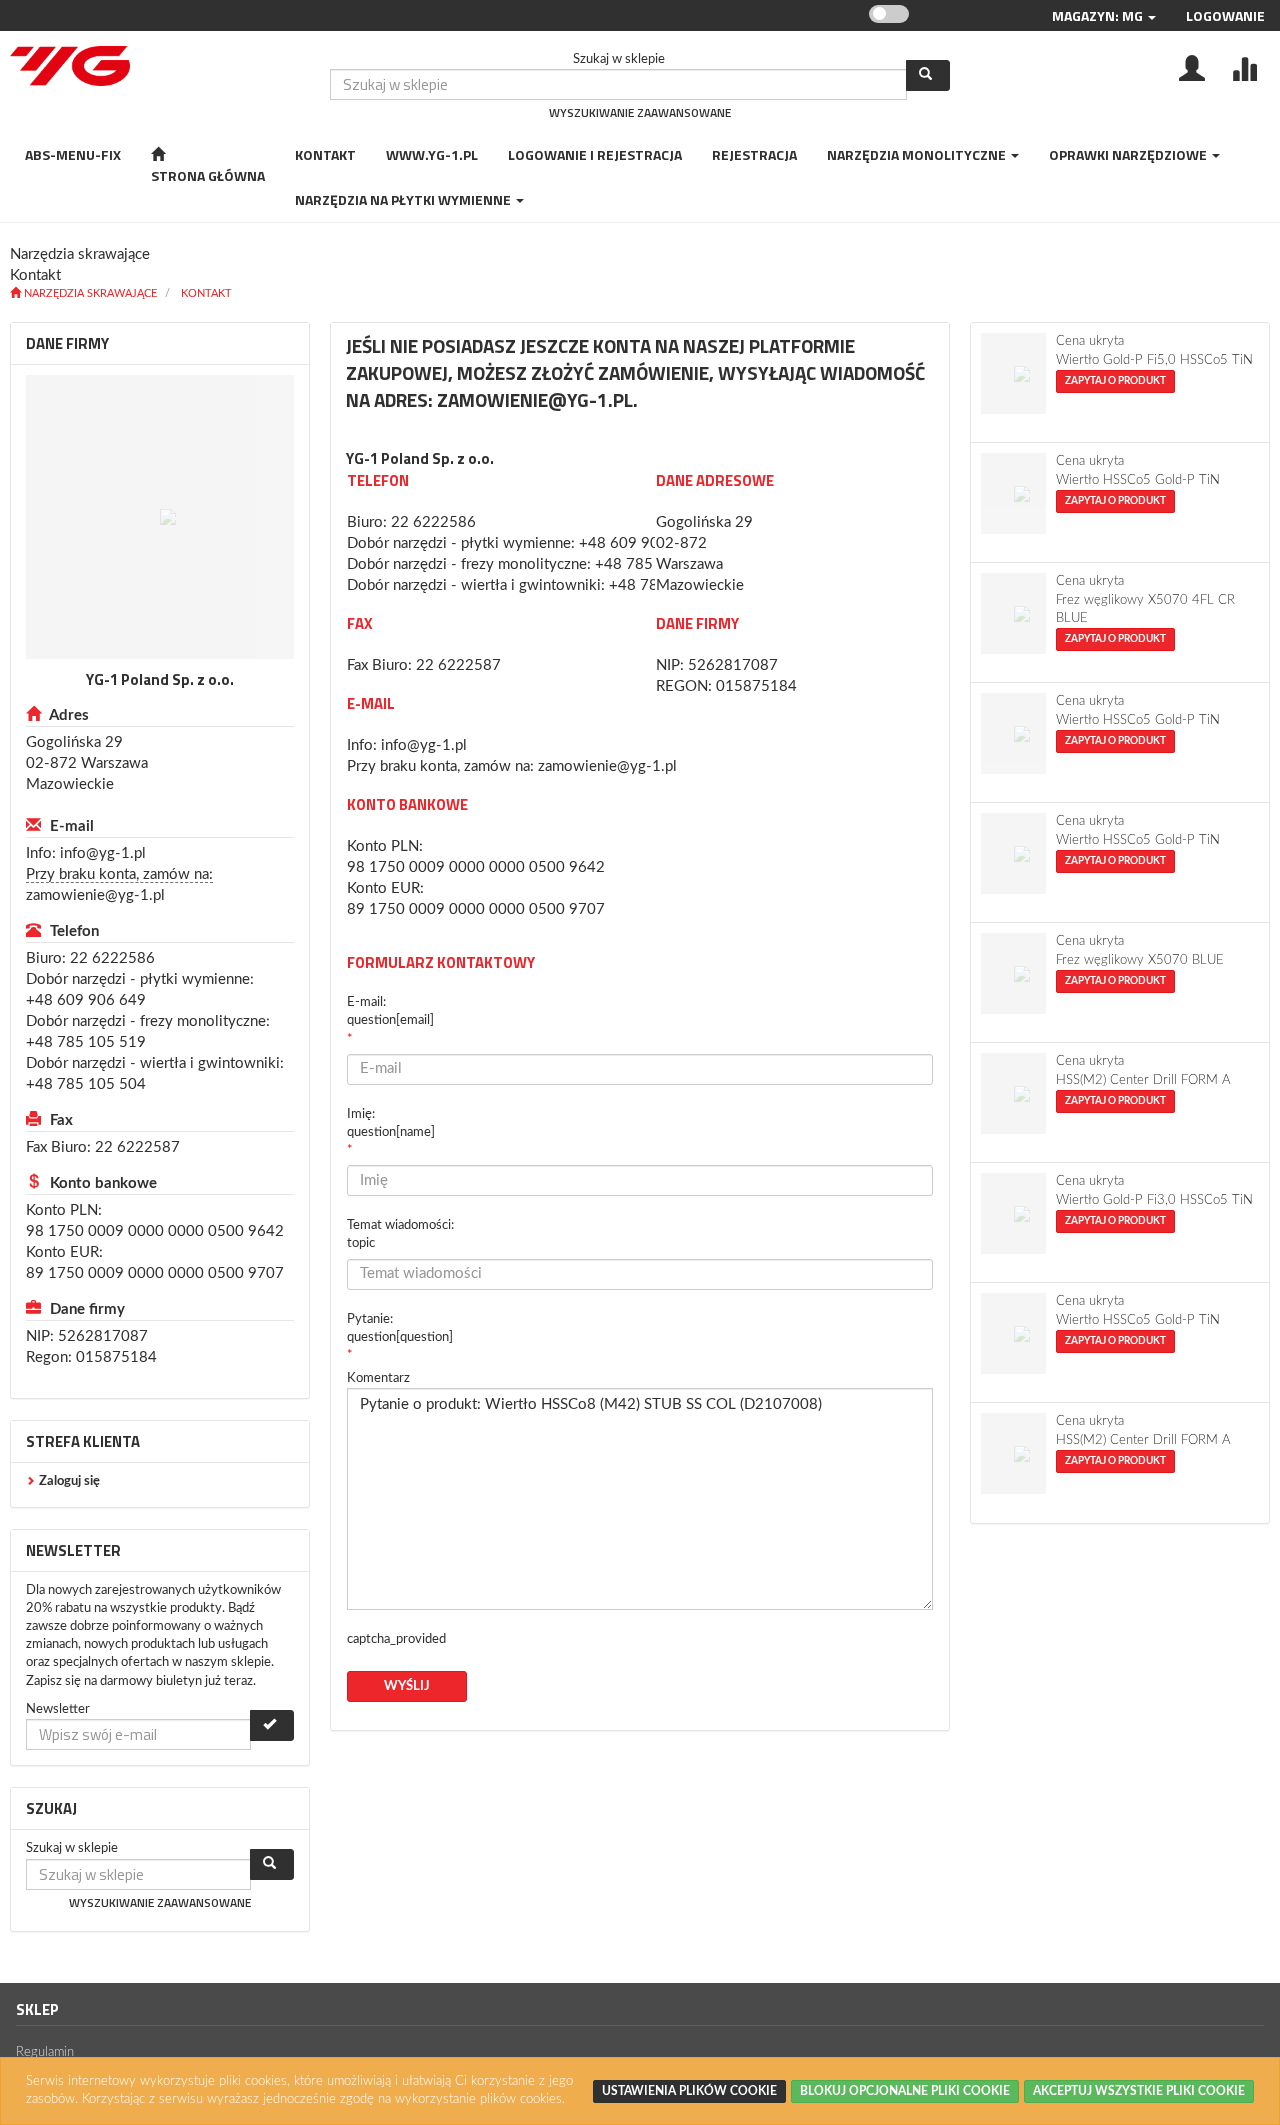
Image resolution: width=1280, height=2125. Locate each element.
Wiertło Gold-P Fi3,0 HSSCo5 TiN (1154, 1200)
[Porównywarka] (1244, 67)
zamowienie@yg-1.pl (95, 895)
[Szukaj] (928, 75)
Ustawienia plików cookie (689, 2091)
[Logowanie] (1192, 67)
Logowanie (1225, 15)
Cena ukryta (1090, 341)
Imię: (391, 1123)
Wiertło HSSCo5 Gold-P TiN (1138, 480)
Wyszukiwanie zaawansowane (640, 112)
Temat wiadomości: (400, 1234)
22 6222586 (112, 958)
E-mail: (390, 1011)
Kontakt (206, 293)
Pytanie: (400, 1328)
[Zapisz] (272, 1725)
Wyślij (407, 1686)
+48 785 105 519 (86, 1042)
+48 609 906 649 (86, 1000)
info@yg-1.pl (103, 853)
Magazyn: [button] (1097, 15)
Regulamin (45, 2052)
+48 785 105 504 (86, 1084)
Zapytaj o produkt (1115, 381)
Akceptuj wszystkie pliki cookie (1139, 2091)
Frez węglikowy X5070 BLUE (1140, 960)
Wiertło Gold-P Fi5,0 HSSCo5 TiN (1154, 360)
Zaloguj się (69, 1481)
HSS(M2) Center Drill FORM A (1143, 1080)
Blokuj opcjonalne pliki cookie (905, 2091)
